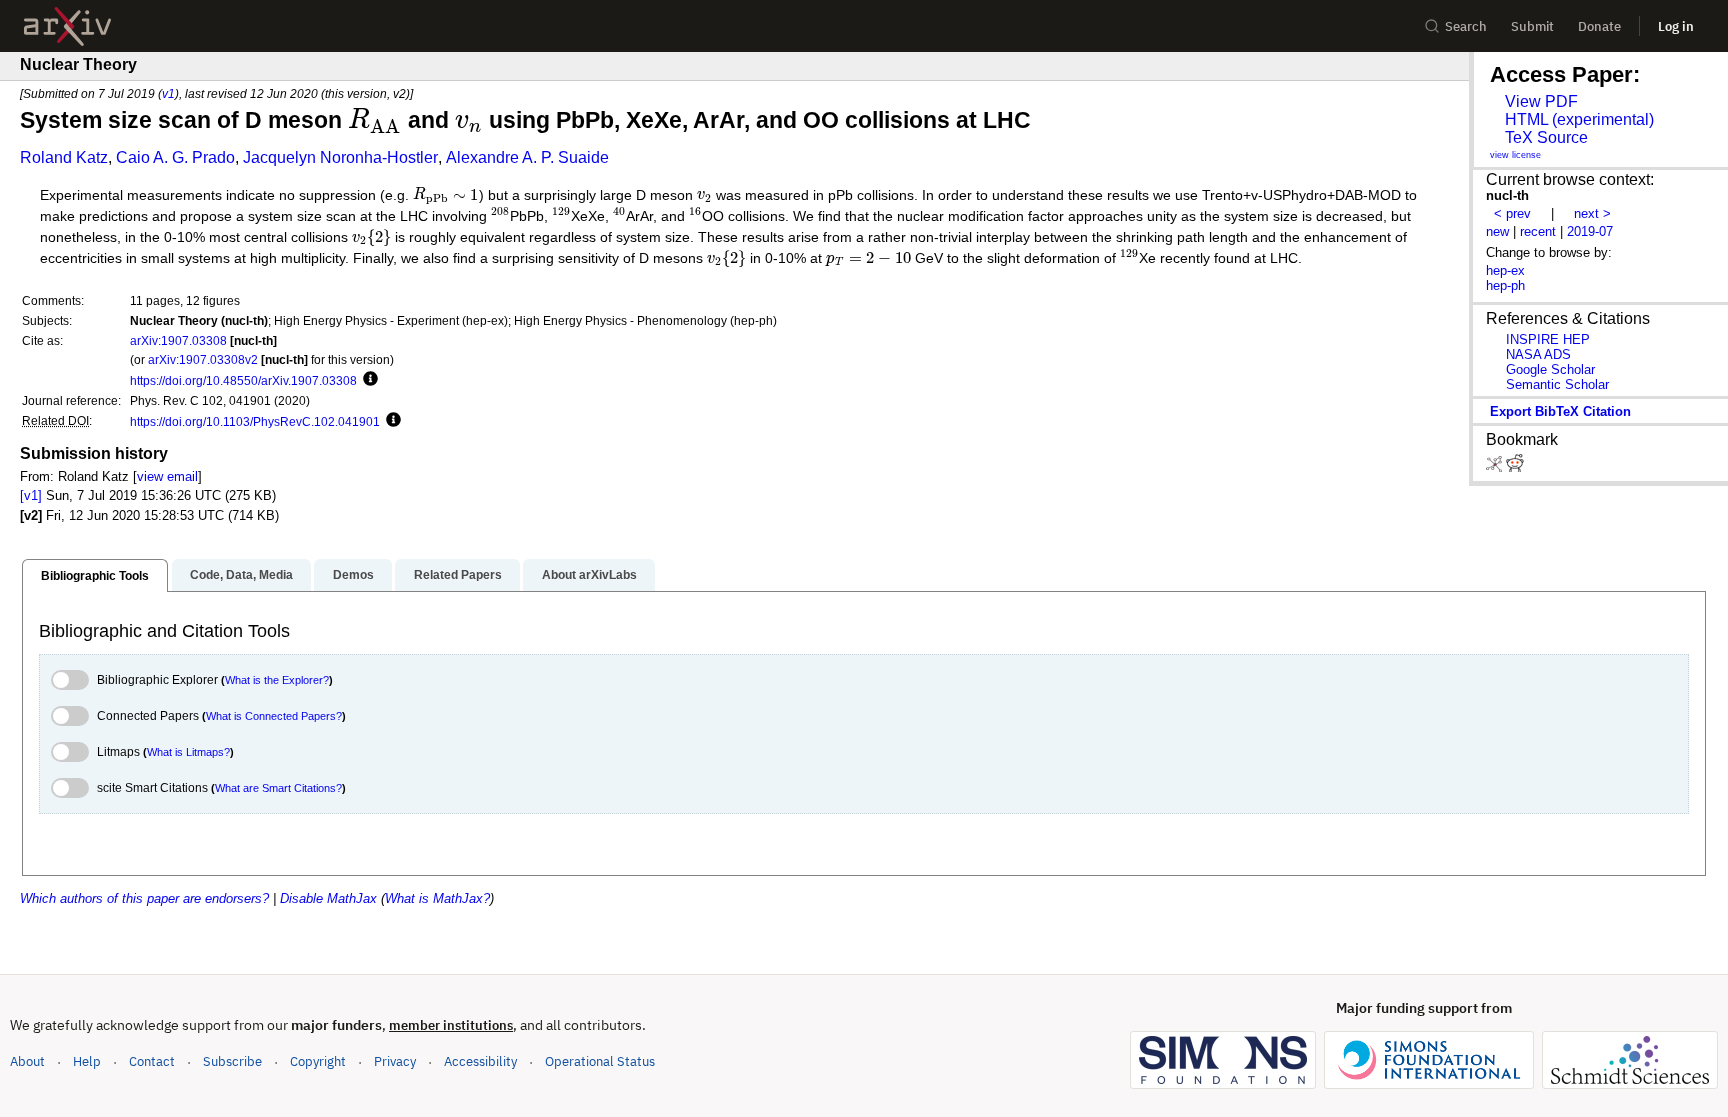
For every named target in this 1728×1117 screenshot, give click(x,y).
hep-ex (1505, 270)
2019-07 (1590, 231)
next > (1592, 213)
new (1497, 231)
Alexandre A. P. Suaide (527, 157)
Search (1466, 26)
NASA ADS (1538, 354)
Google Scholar (1550, 369)
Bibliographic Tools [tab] (95, 576)
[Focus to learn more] (367, 380)
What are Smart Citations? (278, 788)
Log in (1676, 26)
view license (1515, 155)
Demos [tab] (353, 575)
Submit (1532, 26)
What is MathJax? (437, 898)
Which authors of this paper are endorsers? (144, 898)
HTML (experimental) (1579, 119)
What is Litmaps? (188, 752)
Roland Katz (64, 157)
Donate (1599, 26)
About (27, 1061)
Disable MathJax (328, 898)
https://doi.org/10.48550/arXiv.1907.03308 (243, 380)
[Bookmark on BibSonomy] (1496, 467)
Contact (152, 1061)
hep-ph (1505, 285)
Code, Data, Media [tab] (241, 575)
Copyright (318, 1061)
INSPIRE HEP (1548, 339)
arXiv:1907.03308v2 (203, 359)
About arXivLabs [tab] (589, 575)
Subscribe (232, 1061)
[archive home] (67, 26)
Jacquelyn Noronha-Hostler (340, 157)
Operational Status (600, 1061)
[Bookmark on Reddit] (1515, 467)
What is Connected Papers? (274, 716)
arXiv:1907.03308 (178, 340)
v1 (168, 93)
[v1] (31, 495)
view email (167, 476)
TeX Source (1546, 137)
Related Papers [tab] (458, 575)
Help (87, 1061)
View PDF (1541, 101)
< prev (1512, 213)
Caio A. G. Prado (175, 157)
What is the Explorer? (277, 680)
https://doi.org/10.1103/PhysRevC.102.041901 (255, 421)
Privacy (395, 1061)
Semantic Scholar (1557, 384)
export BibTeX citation (1560, 411)
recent (1538, 231)
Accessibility (480, 1061)
